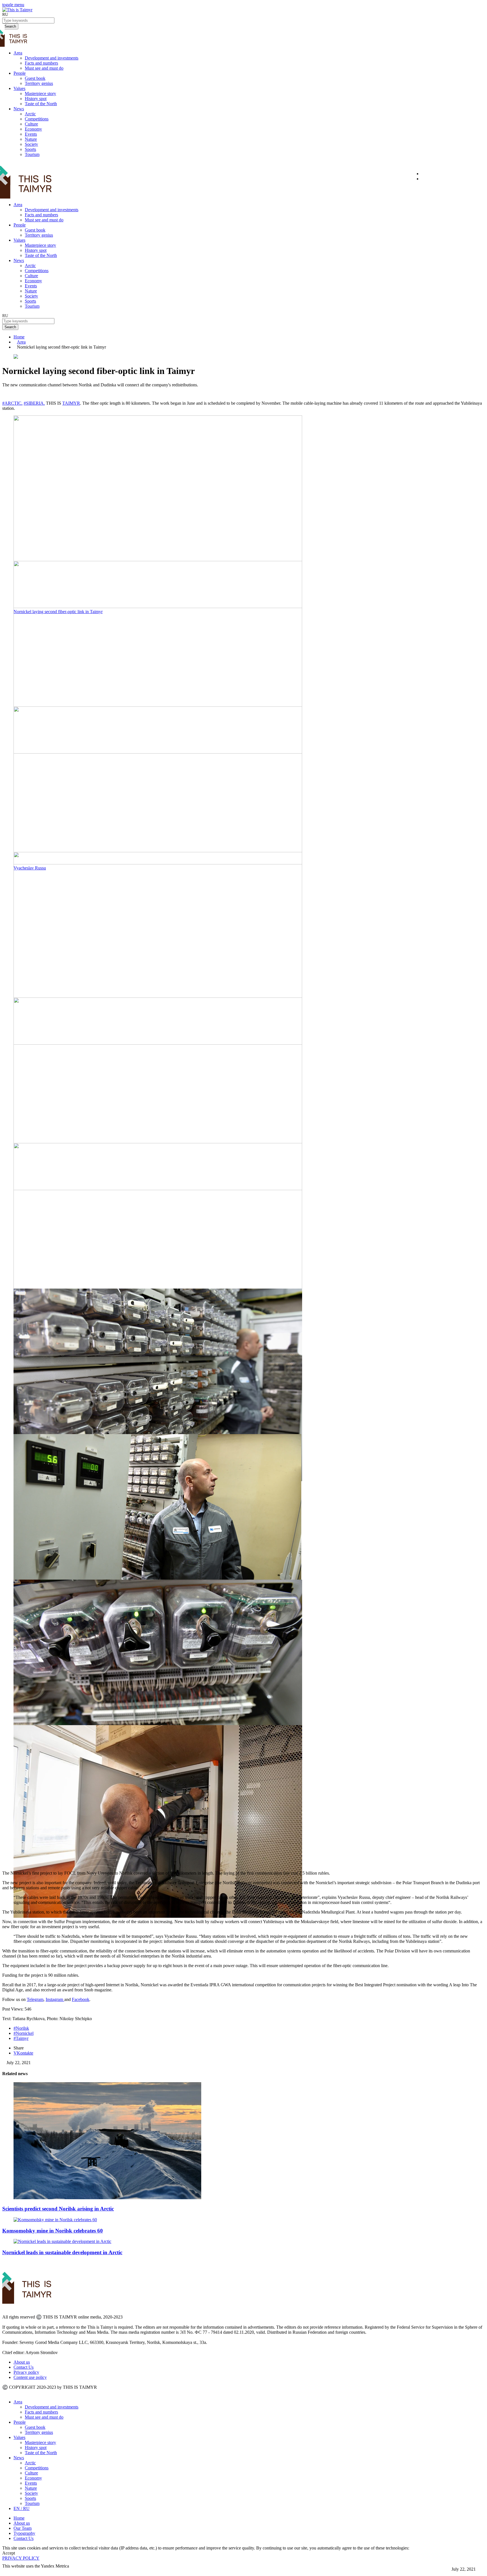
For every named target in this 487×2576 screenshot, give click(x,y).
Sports (30, 149)
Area (18, 53)
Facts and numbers (41, 63)
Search (10, 327)
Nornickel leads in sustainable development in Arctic (62, 2252)
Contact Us (24, 2367)
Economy (33, 129)
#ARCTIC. (12, 403)
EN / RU (22, 2508)
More (7, 2571)
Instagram (55, 1999)
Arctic (30, 114)
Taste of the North (41, 104)
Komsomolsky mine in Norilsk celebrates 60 (53, 2231)
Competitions (37, 119)
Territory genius (39, 83)
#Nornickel (24, 2033)
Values (19, 88)
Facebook (81, 1999)
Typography (24, 2533)
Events (31, 134)
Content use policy (30, 2377)
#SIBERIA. (34, 403)
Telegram (35, 1999)
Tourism (32, 154)
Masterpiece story (40, 93)
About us (22, 2362)
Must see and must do (44, 68)
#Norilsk (21, 2028)
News (19, 109)
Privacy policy (26, 2372)
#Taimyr (21, 2038)
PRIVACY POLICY (21, 2558)
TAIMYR (71, 403)
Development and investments (52, 58)
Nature (31, 139)
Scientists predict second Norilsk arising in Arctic (58, 2209)
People (20, 73)
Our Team (23, 2528)
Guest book (35, 78)
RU (5, 14)
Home (19, 337)
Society (31, 144)
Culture (31, 124)
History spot (36, 99)
